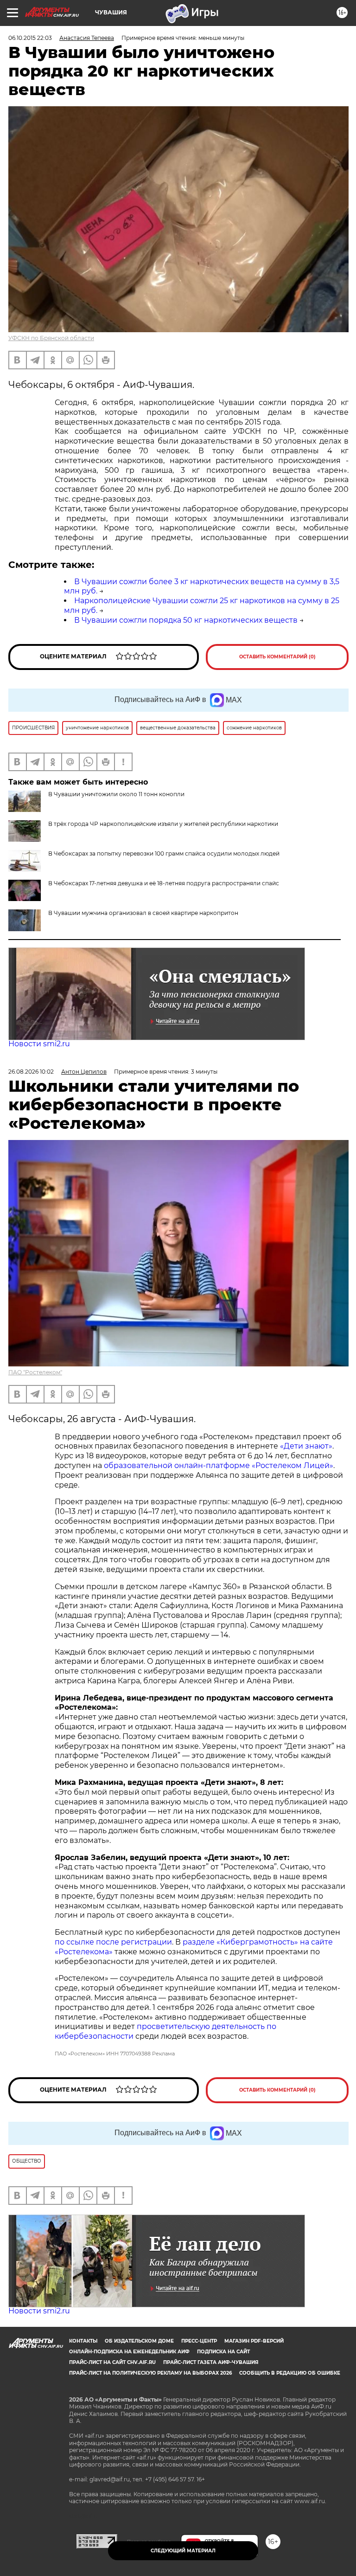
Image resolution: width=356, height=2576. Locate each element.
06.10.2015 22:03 (30, 38)
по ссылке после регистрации (113, 1942)
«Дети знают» (306, 1446)
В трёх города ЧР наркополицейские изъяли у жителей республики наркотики (163, 824)
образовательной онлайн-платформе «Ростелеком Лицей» (219, 1465)
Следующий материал (183, 2551)
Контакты (83, 2341)
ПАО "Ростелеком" (35, 1372)
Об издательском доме (139, 2341)
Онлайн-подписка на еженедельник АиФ (129, 2352)
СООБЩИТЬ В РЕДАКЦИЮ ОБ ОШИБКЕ (290, 2373)
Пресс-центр (199, 2341)
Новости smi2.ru (39, 1044)
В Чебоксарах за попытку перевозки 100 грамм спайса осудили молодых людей (164, 853)
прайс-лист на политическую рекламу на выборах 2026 (150, 2373)
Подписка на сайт (223, 2352)
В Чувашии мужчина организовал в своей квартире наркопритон (143, 913)
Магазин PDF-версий (254, 2341)
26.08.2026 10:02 (31, 1072)
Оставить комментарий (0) (277, 657)
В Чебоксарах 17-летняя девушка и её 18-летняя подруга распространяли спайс (164, 883)
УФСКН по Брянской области (51, 338)
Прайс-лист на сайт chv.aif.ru (112, 2362)
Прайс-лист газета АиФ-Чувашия (211, 2362)
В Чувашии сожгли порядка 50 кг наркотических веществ (186, 620)
